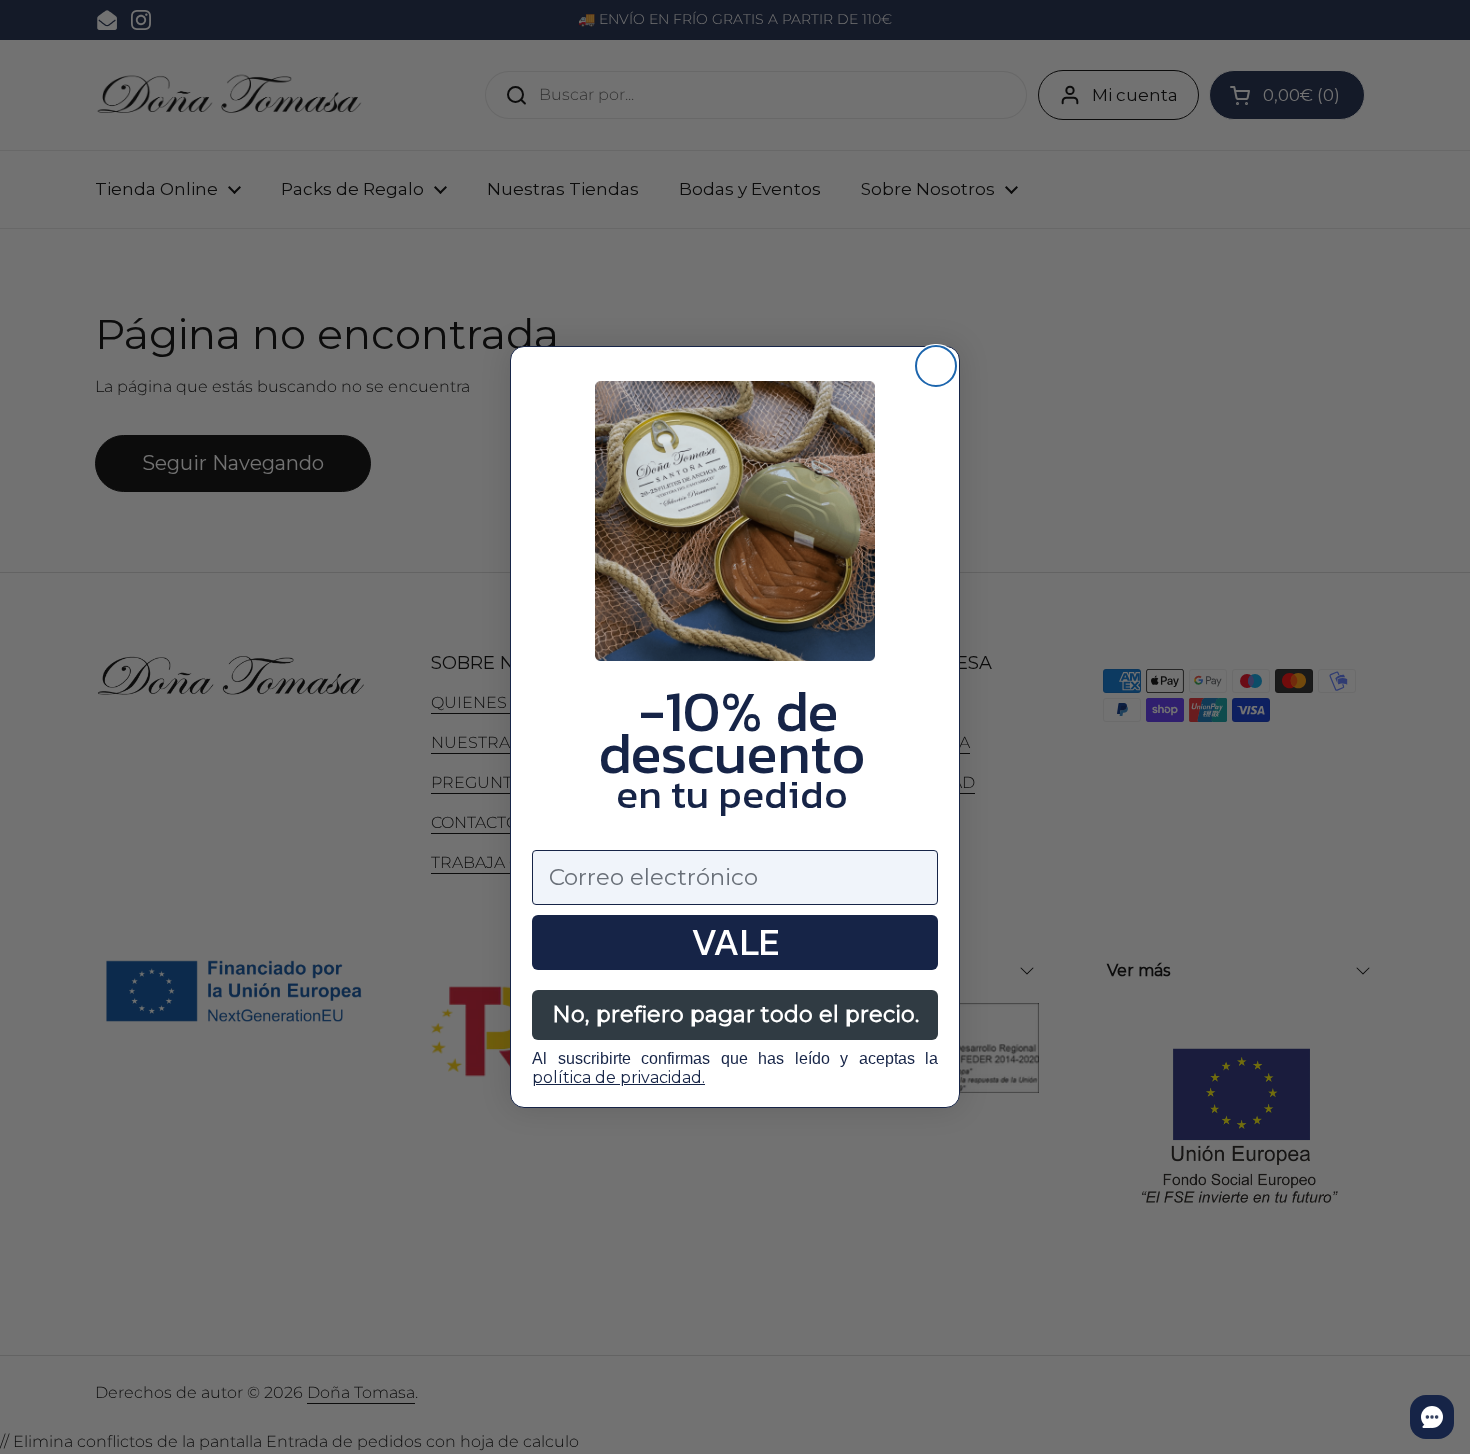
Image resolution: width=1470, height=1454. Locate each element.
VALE (735, 942)
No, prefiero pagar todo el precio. (735, 1014)
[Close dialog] (936, 366)
